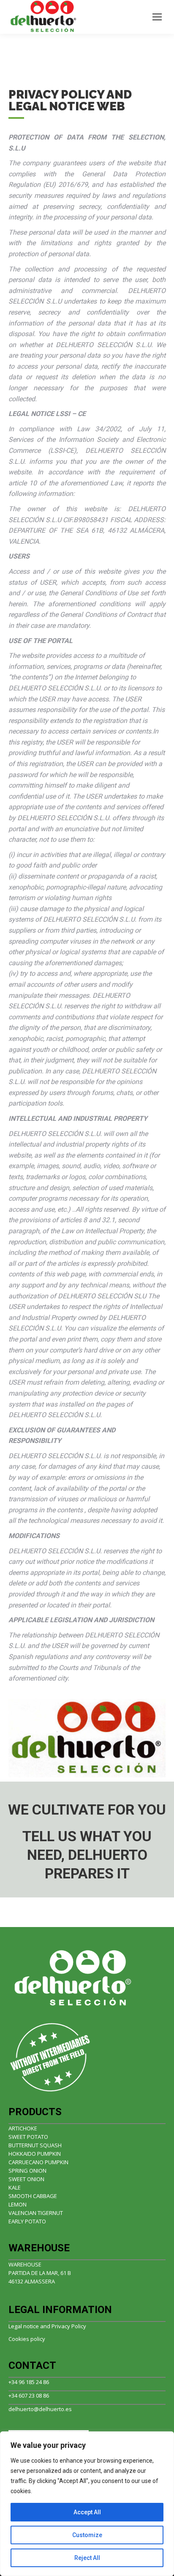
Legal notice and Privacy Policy (47, 2326)
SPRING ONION (27, 2171)
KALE (15, 2187)
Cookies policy (27, 2339)
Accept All (87, 2512)
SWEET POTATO (28, 2137)
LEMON (18, 2204)
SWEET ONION (26, 2179)
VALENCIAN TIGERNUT (36, 2213)
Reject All (87, 2558)
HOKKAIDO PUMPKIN (35, 2154)
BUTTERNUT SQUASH (35, 2145)
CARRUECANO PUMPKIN (38, 2162)
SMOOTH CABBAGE (33, 2196)
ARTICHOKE (23, 2128)
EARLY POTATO (27, 2221)
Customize (87, 2535)
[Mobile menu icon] (157, 17)
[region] (87, 2504)
